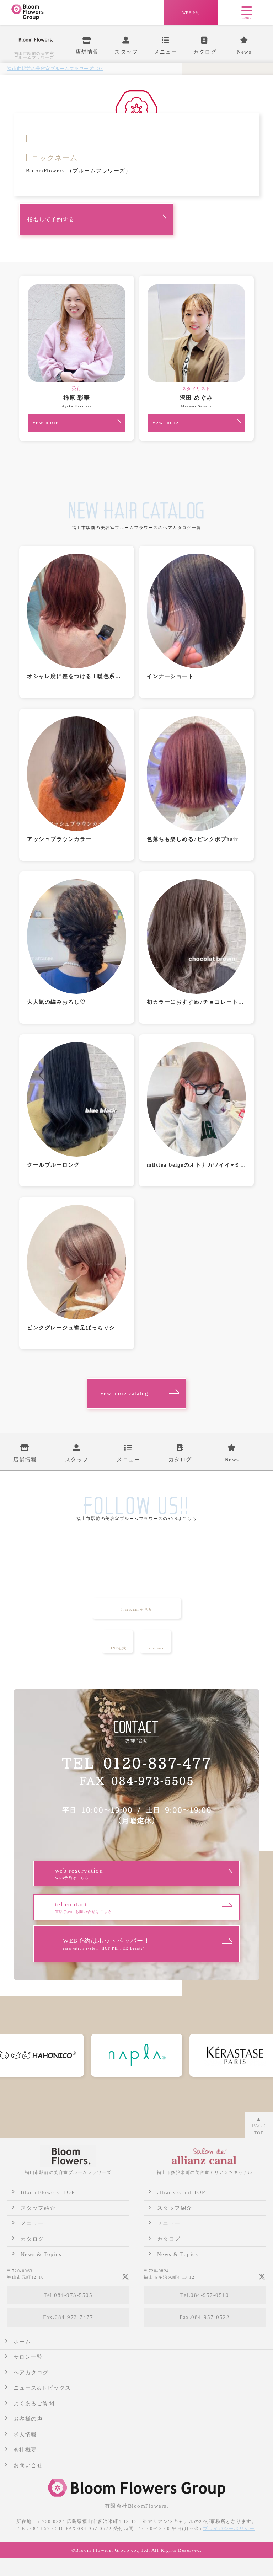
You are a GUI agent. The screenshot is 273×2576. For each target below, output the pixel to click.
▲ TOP (259, 2126)
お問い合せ (28, 2465)
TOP (55, 69)
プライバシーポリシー (229, 2529)
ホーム (22, 2342)
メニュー (32, 2223)
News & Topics (41, 2254)
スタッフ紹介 (38, 2208)
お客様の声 (28, 2419)
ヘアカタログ (31, 2373)
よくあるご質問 (34, 2404)
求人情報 (25, 2434)
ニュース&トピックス (42, 2388)
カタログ (32, 2239)
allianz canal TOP (181, 2192)
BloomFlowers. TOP (48, 2192)
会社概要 (25, 2450)
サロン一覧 (28, 2357)
